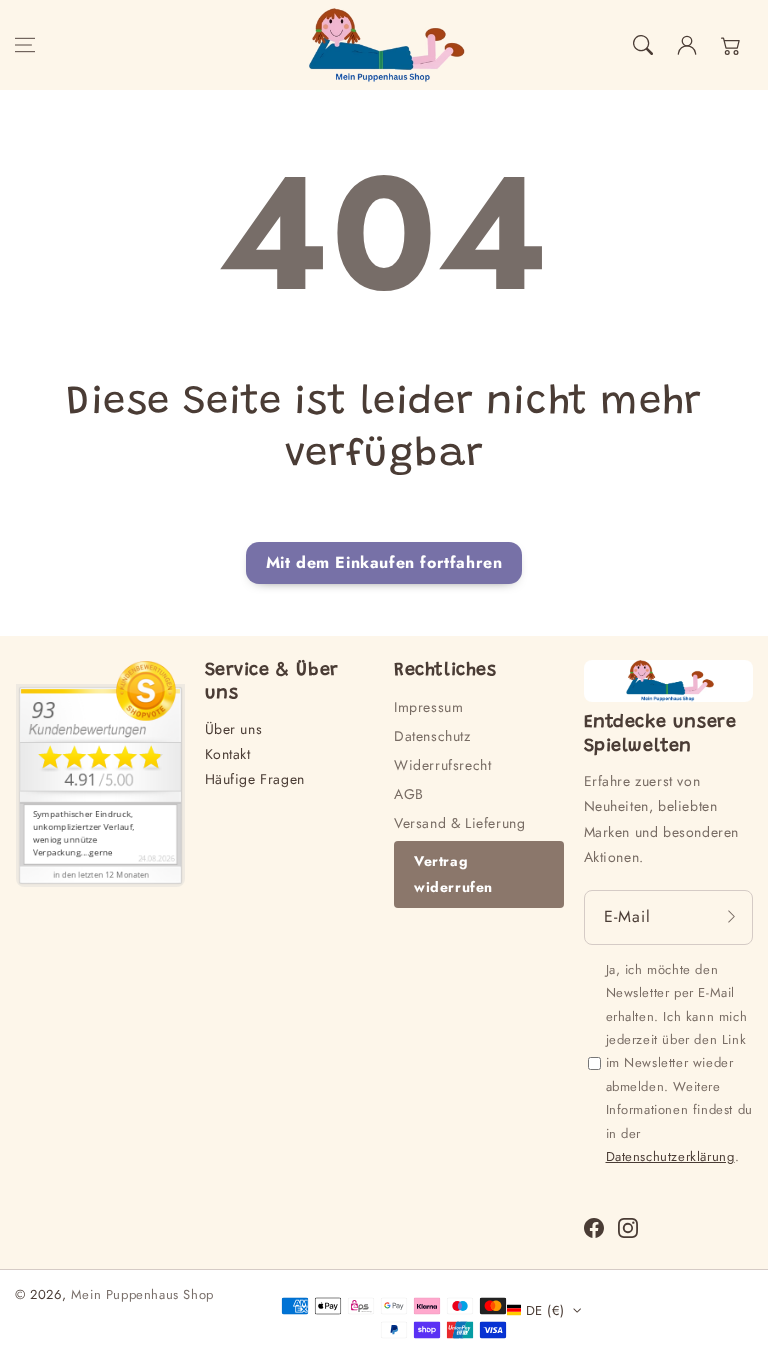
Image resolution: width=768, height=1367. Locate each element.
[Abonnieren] (731, 917)
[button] (25, 45)
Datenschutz (432, 736)
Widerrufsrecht (442, 765)
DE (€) (545, 1310)
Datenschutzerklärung (670, 1156)
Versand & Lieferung (459, 823)
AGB (409, 794)
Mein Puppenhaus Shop (142, 1294)
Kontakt (228, 754)
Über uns (234, 729)
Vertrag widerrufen (453, 873)
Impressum (428, 707)
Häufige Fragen (255, 779)
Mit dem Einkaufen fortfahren (384, 562)
